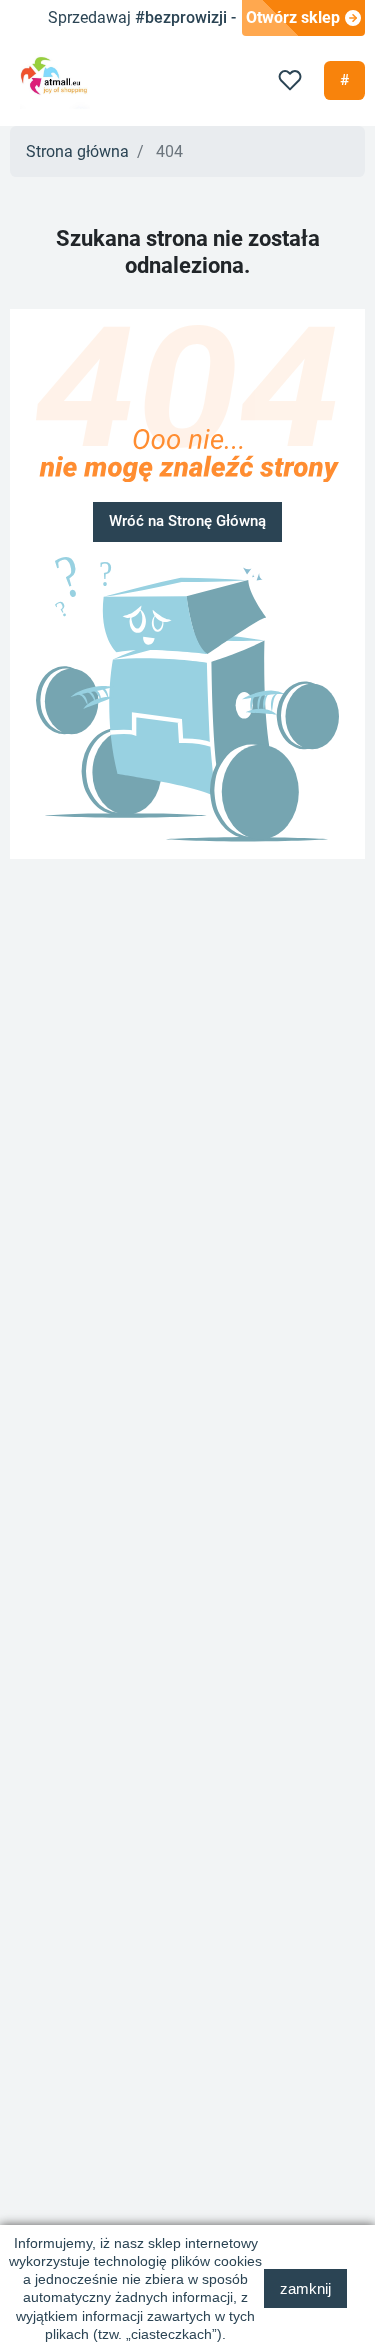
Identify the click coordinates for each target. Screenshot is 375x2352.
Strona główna (77, 151)
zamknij (305, 2288)
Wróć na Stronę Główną (187, 521)
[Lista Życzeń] (290, 80)
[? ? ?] (187, 691)
